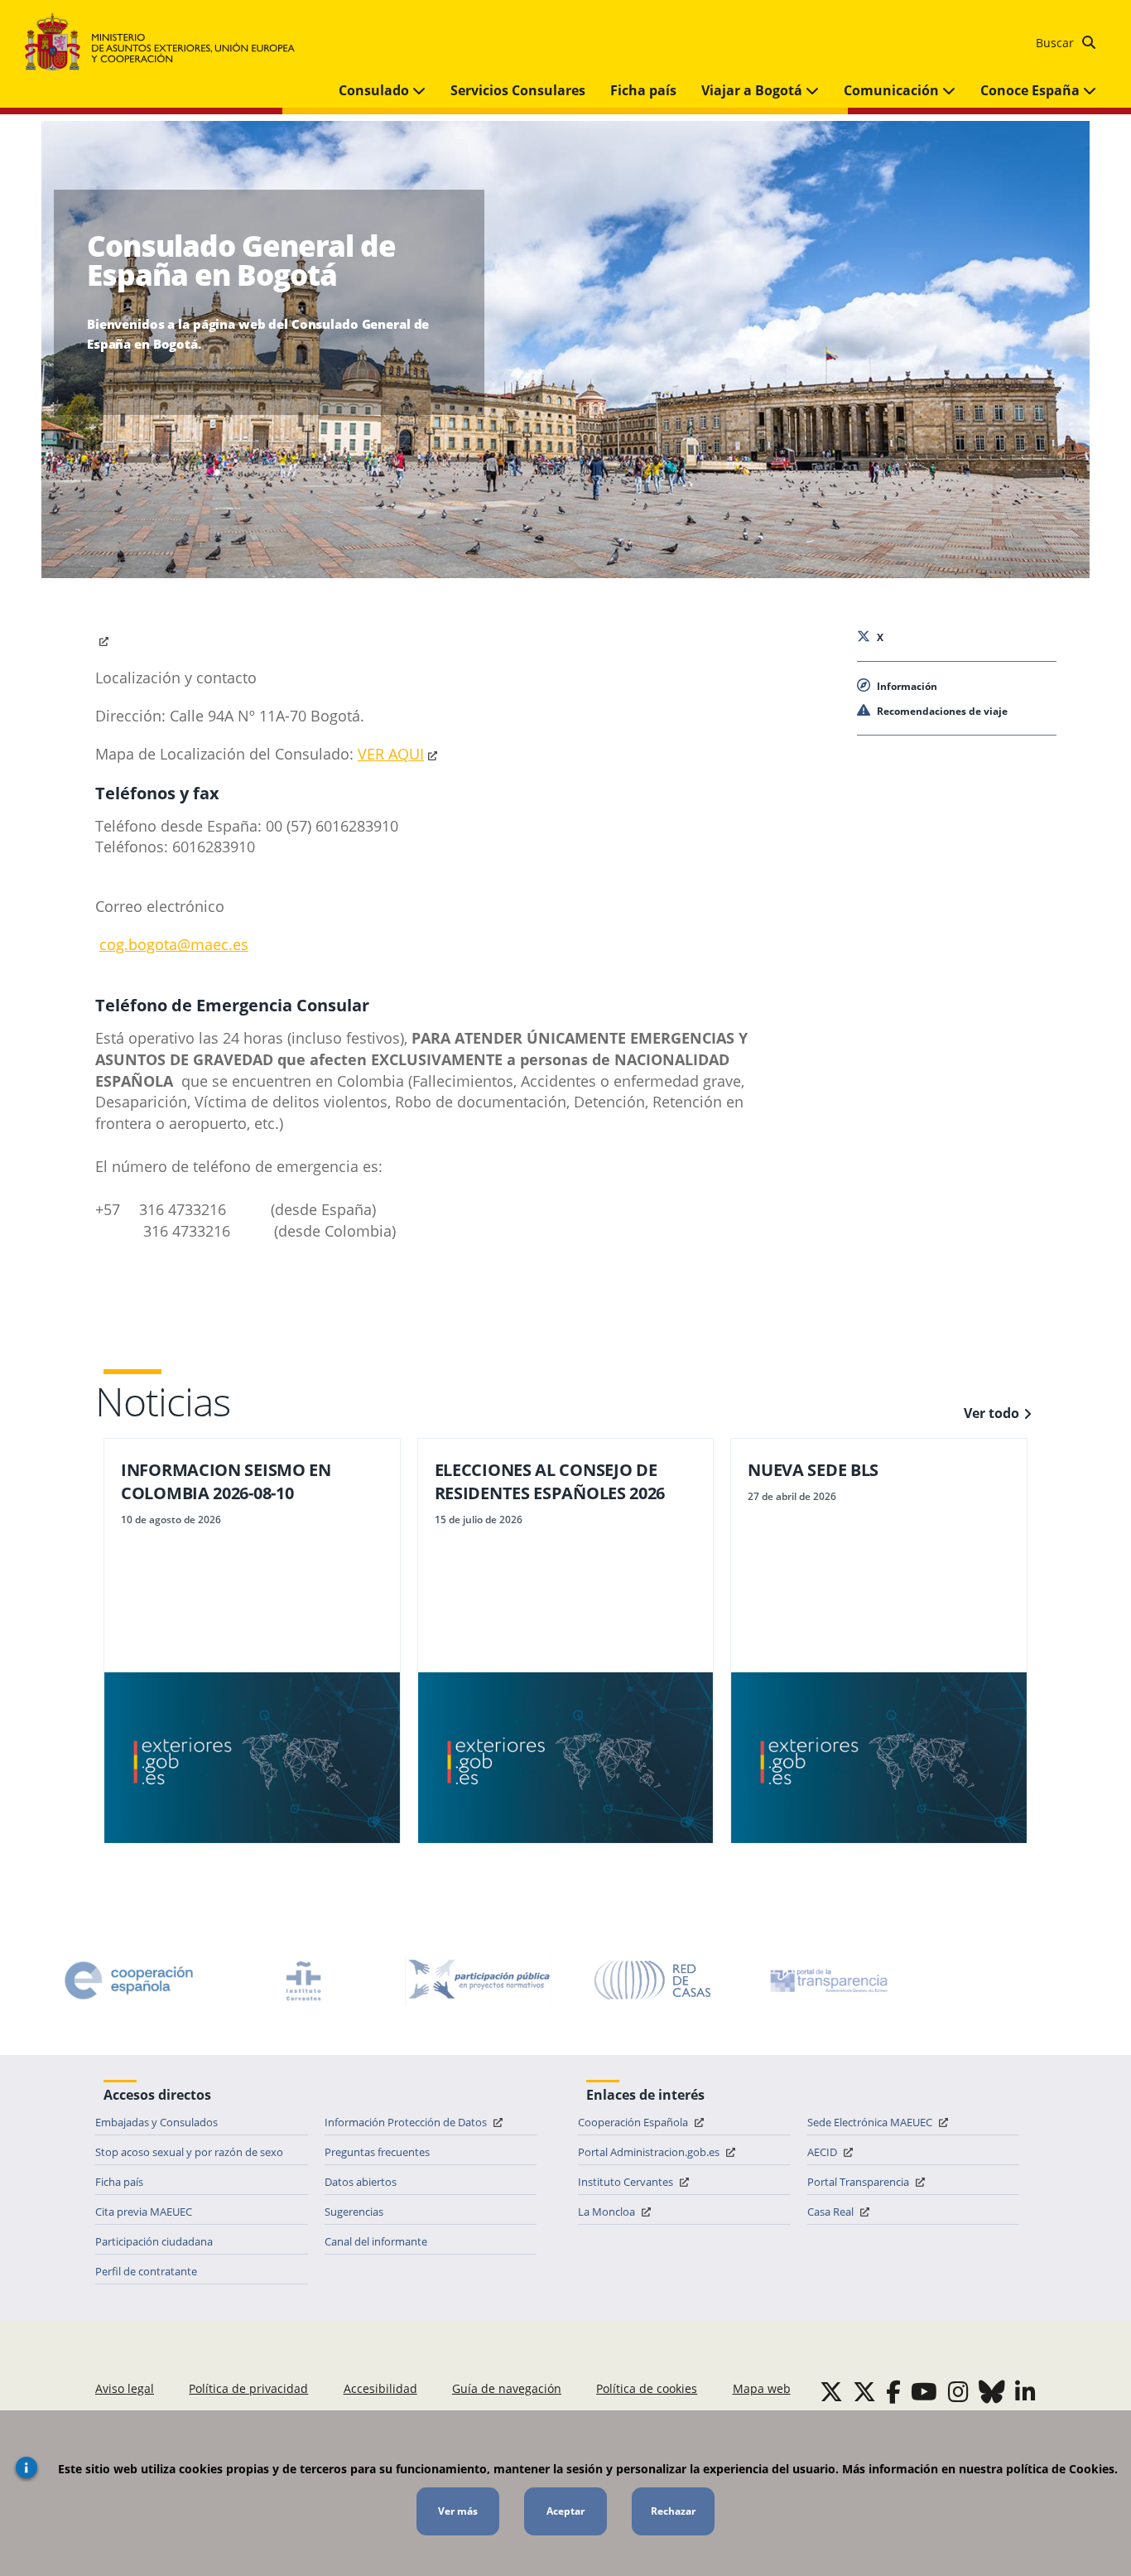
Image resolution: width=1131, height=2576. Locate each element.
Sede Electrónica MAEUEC (871, 2122)
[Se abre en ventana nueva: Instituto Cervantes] (304, 1980)
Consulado (375, 90)
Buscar (1056, 43)
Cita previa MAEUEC (144, 2212)
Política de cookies (647, 2388)
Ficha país (643, 90)
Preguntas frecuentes (377, 2152)
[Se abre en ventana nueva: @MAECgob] (831, 2391)
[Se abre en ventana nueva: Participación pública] (479, 1980)
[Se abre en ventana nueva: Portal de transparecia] (827, 1980)
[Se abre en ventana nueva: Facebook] (893, 2391)
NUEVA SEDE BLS (813, 1470)
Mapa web (762, 2388)
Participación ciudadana (154, 2241)
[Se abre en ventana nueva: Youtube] (924, 2391)
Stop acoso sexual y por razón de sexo (189, 2152)
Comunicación (893, 90)
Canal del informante (376, 2241)
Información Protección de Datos (407, 2122)
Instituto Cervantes (627, 2182)
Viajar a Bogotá (753, 90)
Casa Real (832, 2212)
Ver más (458, 2511)
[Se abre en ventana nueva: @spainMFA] (864, 2391)
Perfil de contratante (146, 2271)
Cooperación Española (634, 2122)
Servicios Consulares (518, 90)
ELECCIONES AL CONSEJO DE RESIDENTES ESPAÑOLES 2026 (550, 1481)
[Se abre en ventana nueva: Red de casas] (653, 1980)
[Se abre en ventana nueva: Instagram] (958, 2391)
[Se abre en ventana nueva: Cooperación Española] (129, 1980)
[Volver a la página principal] (168, 43)
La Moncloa (608, 2212)
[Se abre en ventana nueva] (104, 639)
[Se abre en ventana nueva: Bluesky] (992, 2391)
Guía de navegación (507, 2388)
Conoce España (1032, 90)
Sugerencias (354, 2212)
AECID (823, 2152)
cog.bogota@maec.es (174, 944)
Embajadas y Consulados (156, 2122)
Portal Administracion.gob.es (650, 2152)
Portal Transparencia (859, 2182)
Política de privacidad (248, 2388)
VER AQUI (391, 754)
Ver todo (991, 1413)
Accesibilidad (380, 2388)
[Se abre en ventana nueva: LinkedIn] (1025, 2391)
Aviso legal (125, 2388)
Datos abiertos (361, 2182)
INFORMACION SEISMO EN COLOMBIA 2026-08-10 (226, 1481)
